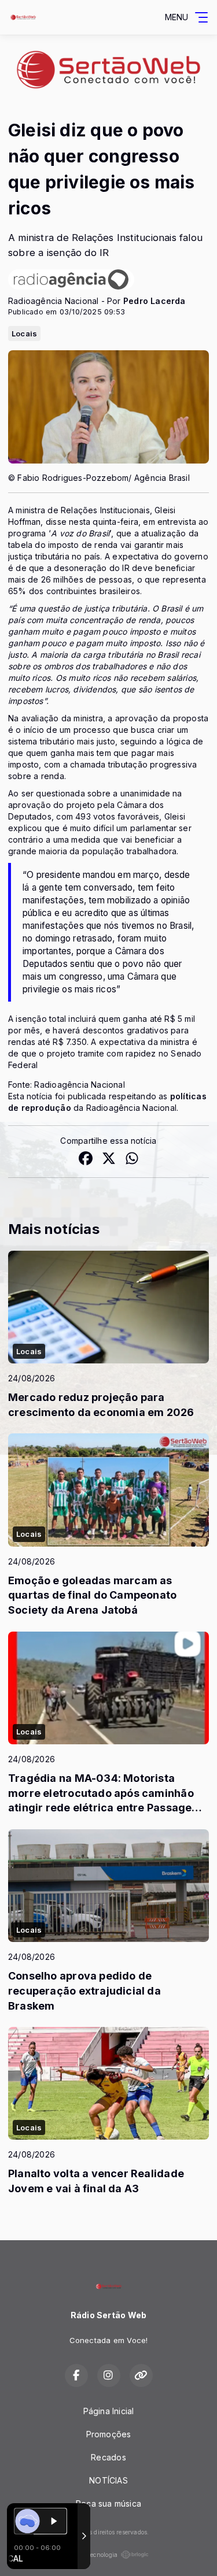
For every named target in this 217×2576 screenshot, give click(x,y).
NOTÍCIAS (108, 2480)
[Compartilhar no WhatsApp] (132, 1160)
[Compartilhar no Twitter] (109, 1160)
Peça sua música (108, 2503)
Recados (108, 2457)
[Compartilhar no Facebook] (86, 1160)
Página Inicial (109, 2411)
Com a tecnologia (93, 2555)
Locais (24, 333)
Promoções (109, 2434)
